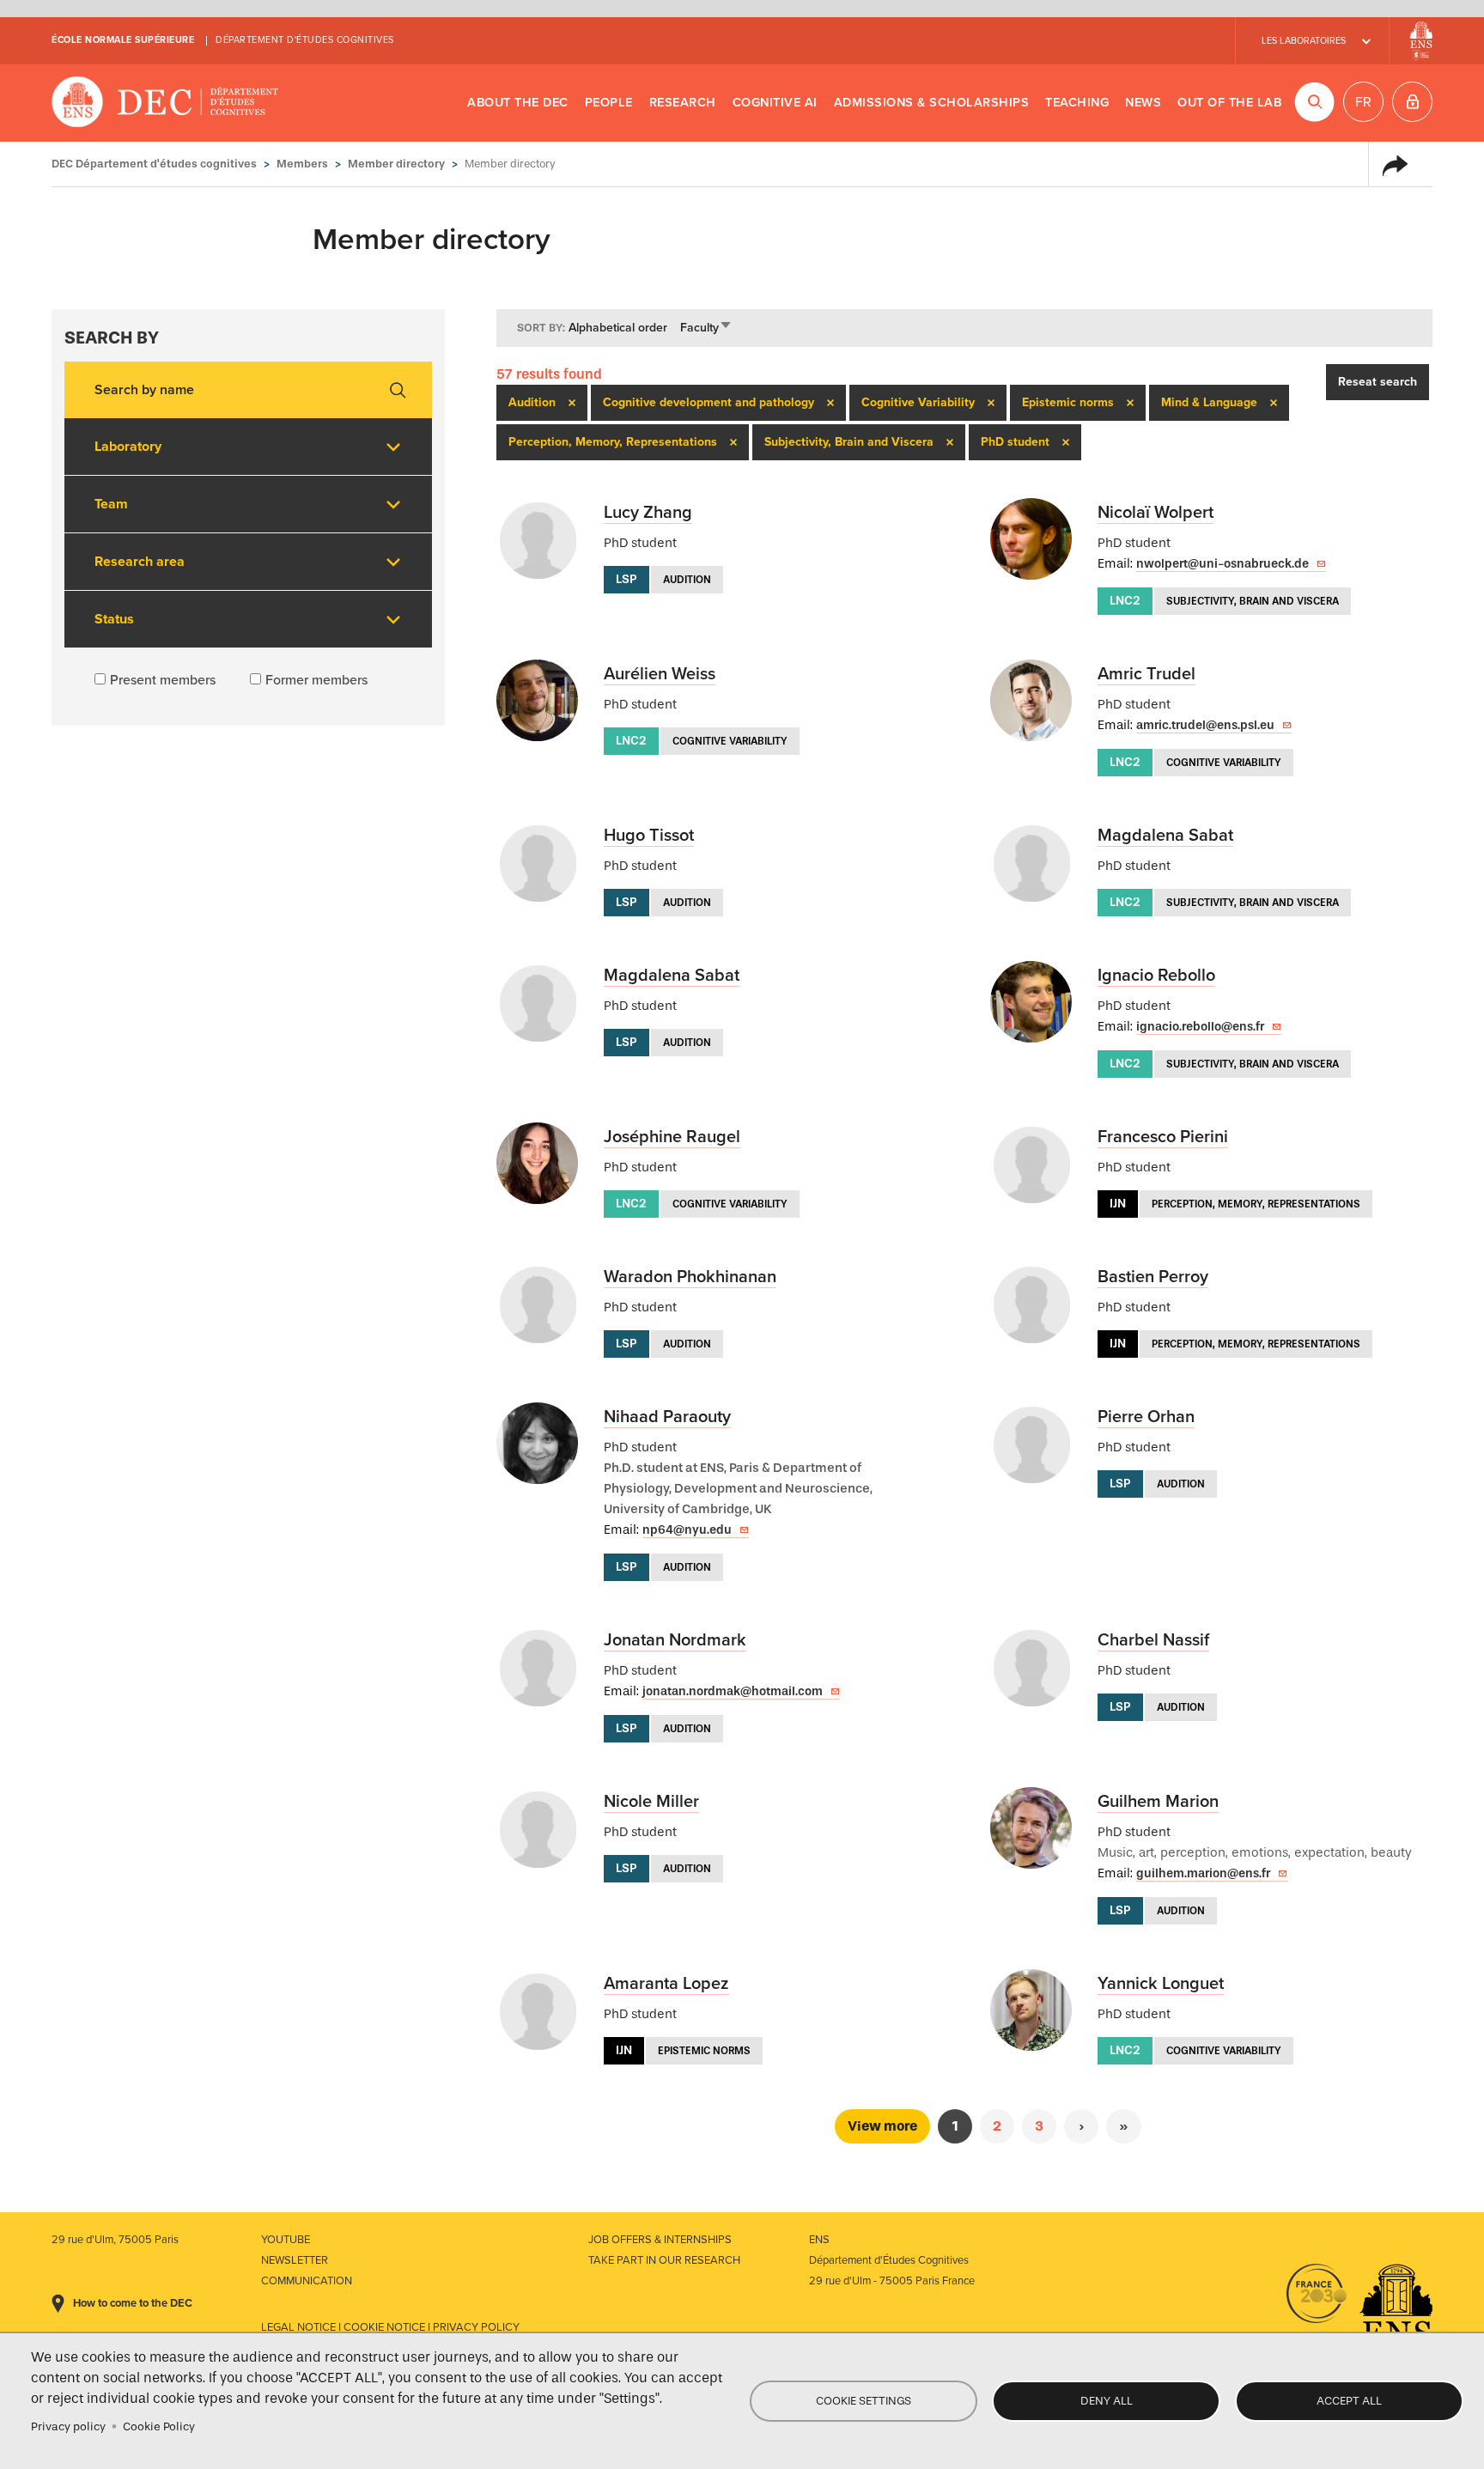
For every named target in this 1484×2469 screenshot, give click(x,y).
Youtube (286, 2240)
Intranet (1412, 102)
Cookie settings (864, 2401)
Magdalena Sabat (1165, 836)
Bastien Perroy (1153, 1277)
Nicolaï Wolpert (1156, 513)
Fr (1363, 102)
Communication (307, 2281)
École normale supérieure (123, 40)
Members (302, 164)
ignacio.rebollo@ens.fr (1200, 1027)
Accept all (1349, 2401)
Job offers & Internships (660, 2240)
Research (683, 103)
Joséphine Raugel (672, 1137)
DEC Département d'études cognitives (165, 103)
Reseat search (1378, 382)
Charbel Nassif (1153, 1640)
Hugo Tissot (649, 836)
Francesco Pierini (1163, 1137)
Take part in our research (664, 2260)
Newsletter (295, 2260)
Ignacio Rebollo (1156, 976)
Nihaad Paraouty (667, 1417)
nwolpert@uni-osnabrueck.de (1222, 564)
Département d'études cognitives (305, 40)
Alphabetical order (618, 328)
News (1143, 103)
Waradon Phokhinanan (690, 1277)
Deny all (1107, 2401)
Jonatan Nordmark (675, 1640)
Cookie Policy (159, 2426)
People (609, 103)
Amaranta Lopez (666, 1984)
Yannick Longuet (1161, 1984)
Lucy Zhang (648, 513)
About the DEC (518, 103)
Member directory (396, 164)
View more (882, 2126)
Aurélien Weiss (660, 674)
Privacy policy (68, 2426)
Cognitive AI (775, 103)
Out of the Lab (1229, 103)
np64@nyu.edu (687, 1530)
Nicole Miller (651, 1802)
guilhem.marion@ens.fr (1203, 1873)
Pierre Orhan (1146, 1417)
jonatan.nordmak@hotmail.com (733, 1691)
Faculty (706, 328)
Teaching (1077, 103)
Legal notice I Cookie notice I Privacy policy (390, 2327)
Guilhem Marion (1158, 1802)
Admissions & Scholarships (932, 103)
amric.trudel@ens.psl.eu (1205, 725)
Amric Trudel (1146, 674)
